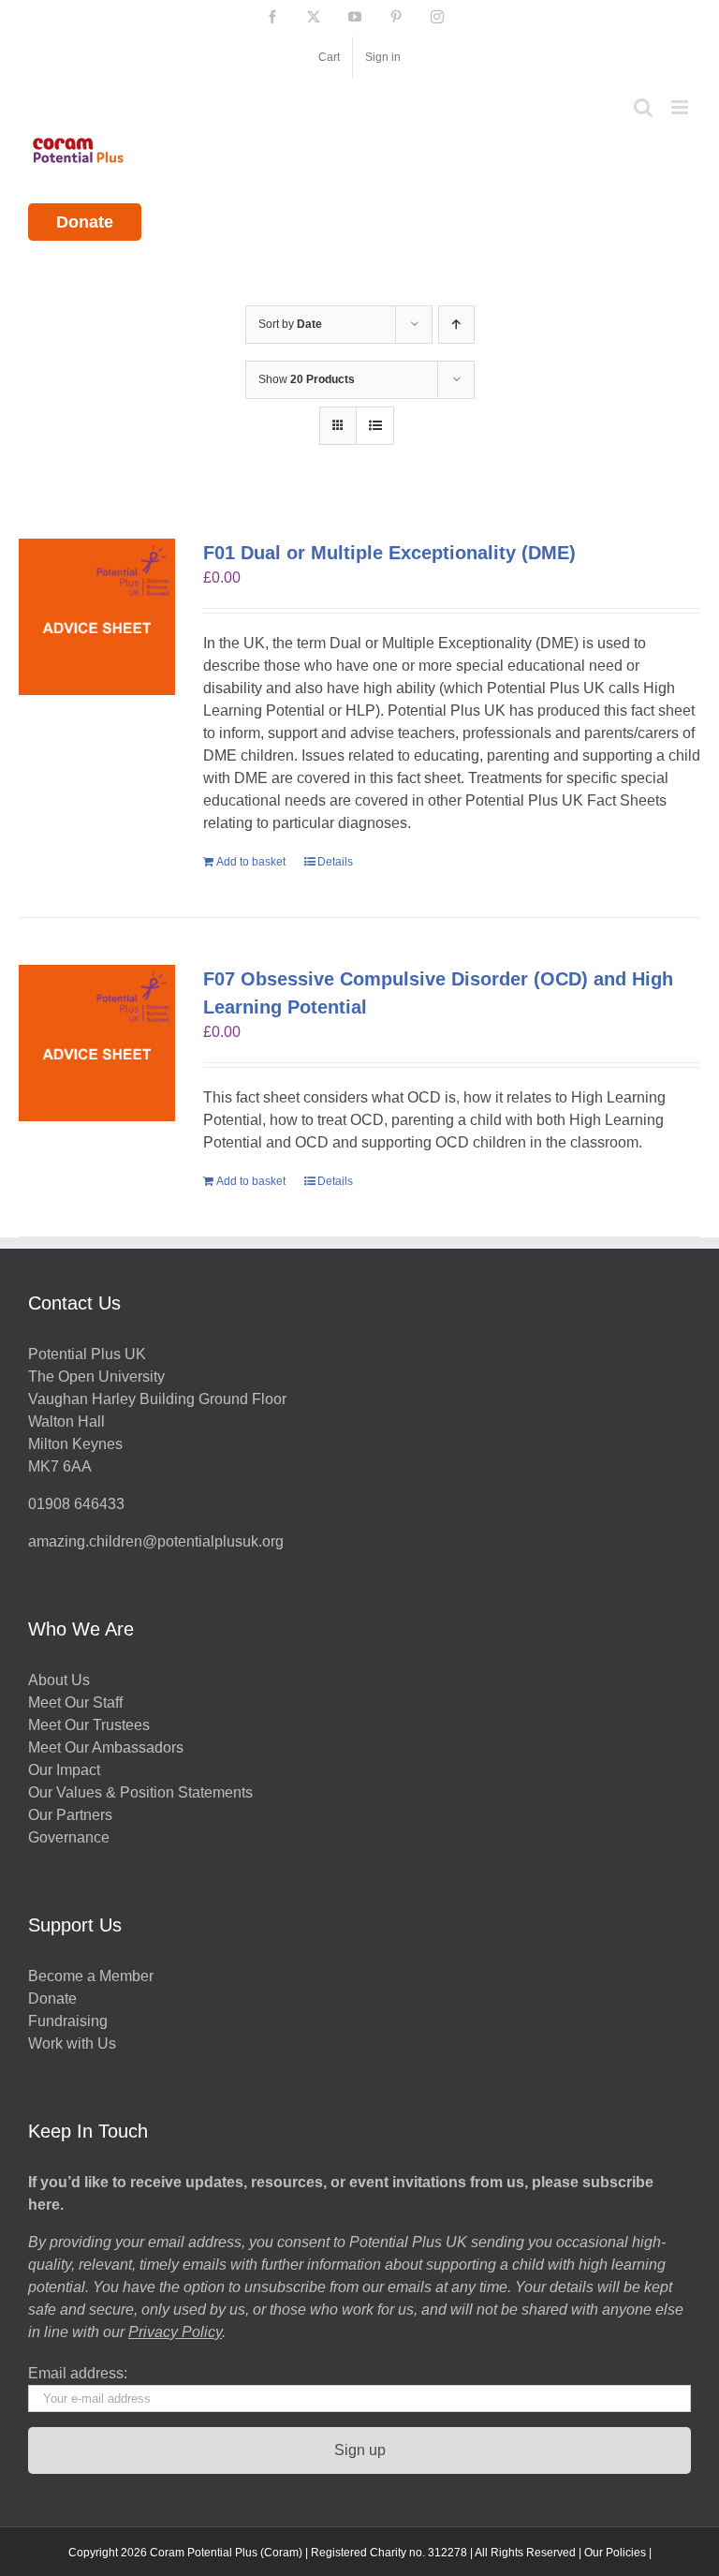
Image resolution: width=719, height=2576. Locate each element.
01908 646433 (76, 1504)
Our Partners (70, 1815)
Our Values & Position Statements (140, 1792)
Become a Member (91, 1976)
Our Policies (615, 2553)
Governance (69, 1837)
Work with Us (72, 2043)
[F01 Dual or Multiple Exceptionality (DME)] (97, 617)
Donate (85, 222)
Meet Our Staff (75, 1703)
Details (335, 862)
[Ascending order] (456, 325)
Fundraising (68, 2021)
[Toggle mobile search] (643, 107)
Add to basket (251, 862)
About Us (59, 1680)
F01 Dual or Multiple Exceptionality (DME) (389, 553)
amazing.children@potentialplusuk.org (156, 1541)
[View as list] (375, 426)
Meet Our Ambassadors (106, 1747)
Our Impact (66, 1770)
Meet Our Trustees (89, 1725)
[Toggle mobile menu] (681, 107)
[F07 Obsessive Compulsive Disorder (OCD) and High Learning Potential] (97, 1043)
